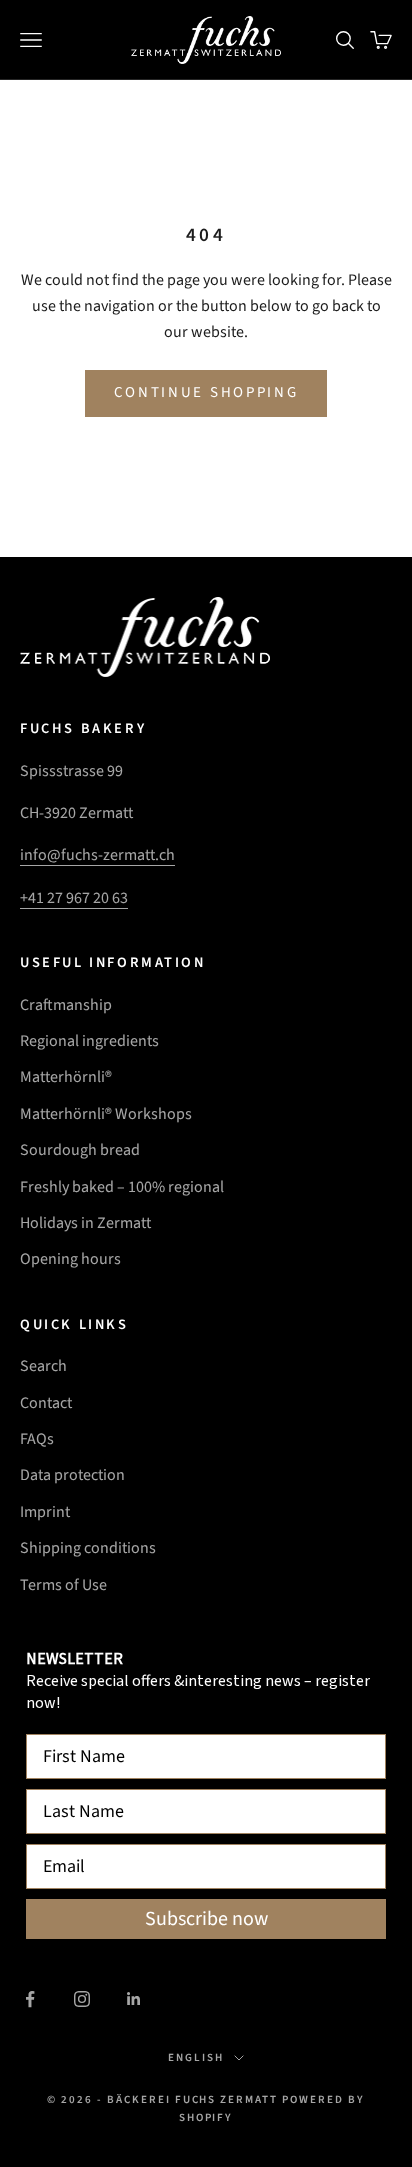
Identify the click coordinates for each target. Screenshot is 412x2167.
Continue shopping (206, 392)
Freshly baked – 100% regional (122, 1187)
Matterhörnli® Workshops (106, 1114)
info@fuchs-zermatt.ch (97, 855)
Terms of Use (63, 1585)
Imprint (45, 1512)
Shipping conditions (88, 1548)
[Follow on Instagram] (82, 1999)
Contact (46, 1403)
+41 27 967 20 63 (74, 898)
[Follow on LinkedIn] (134, 1999)
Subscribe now (206, 1919)
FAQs (37, 1439)
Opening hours (70, 1259)
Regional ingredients (89, 1041)
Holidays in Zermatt (85, 1223)
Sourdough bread (80, 1150)
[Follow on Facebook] (30, 1999)
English (196, 2057)
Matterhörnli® (66, 1077)
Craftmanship (66, 1005)
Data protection (72, 1475)
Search (43, 1366)
